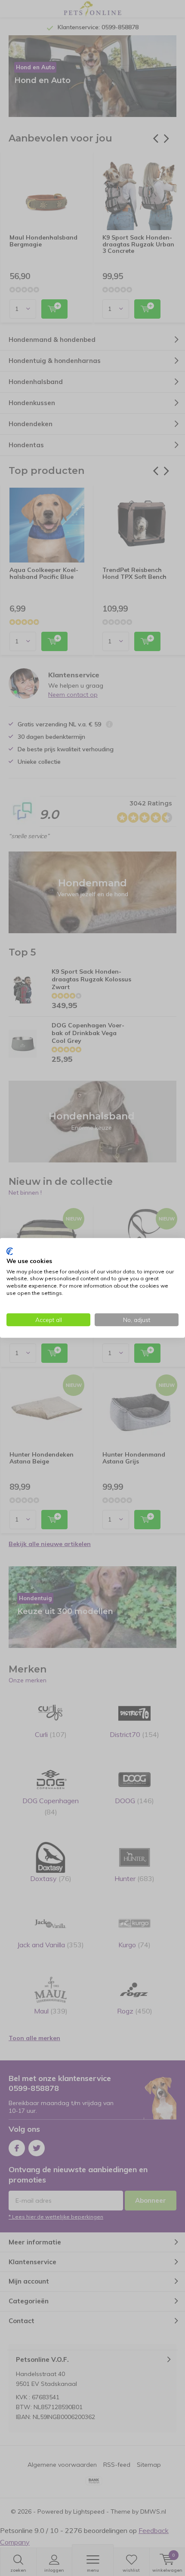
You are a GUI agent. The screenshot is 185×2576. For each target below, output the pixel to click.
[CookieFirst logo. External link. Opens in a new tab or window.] (10, 1251)
